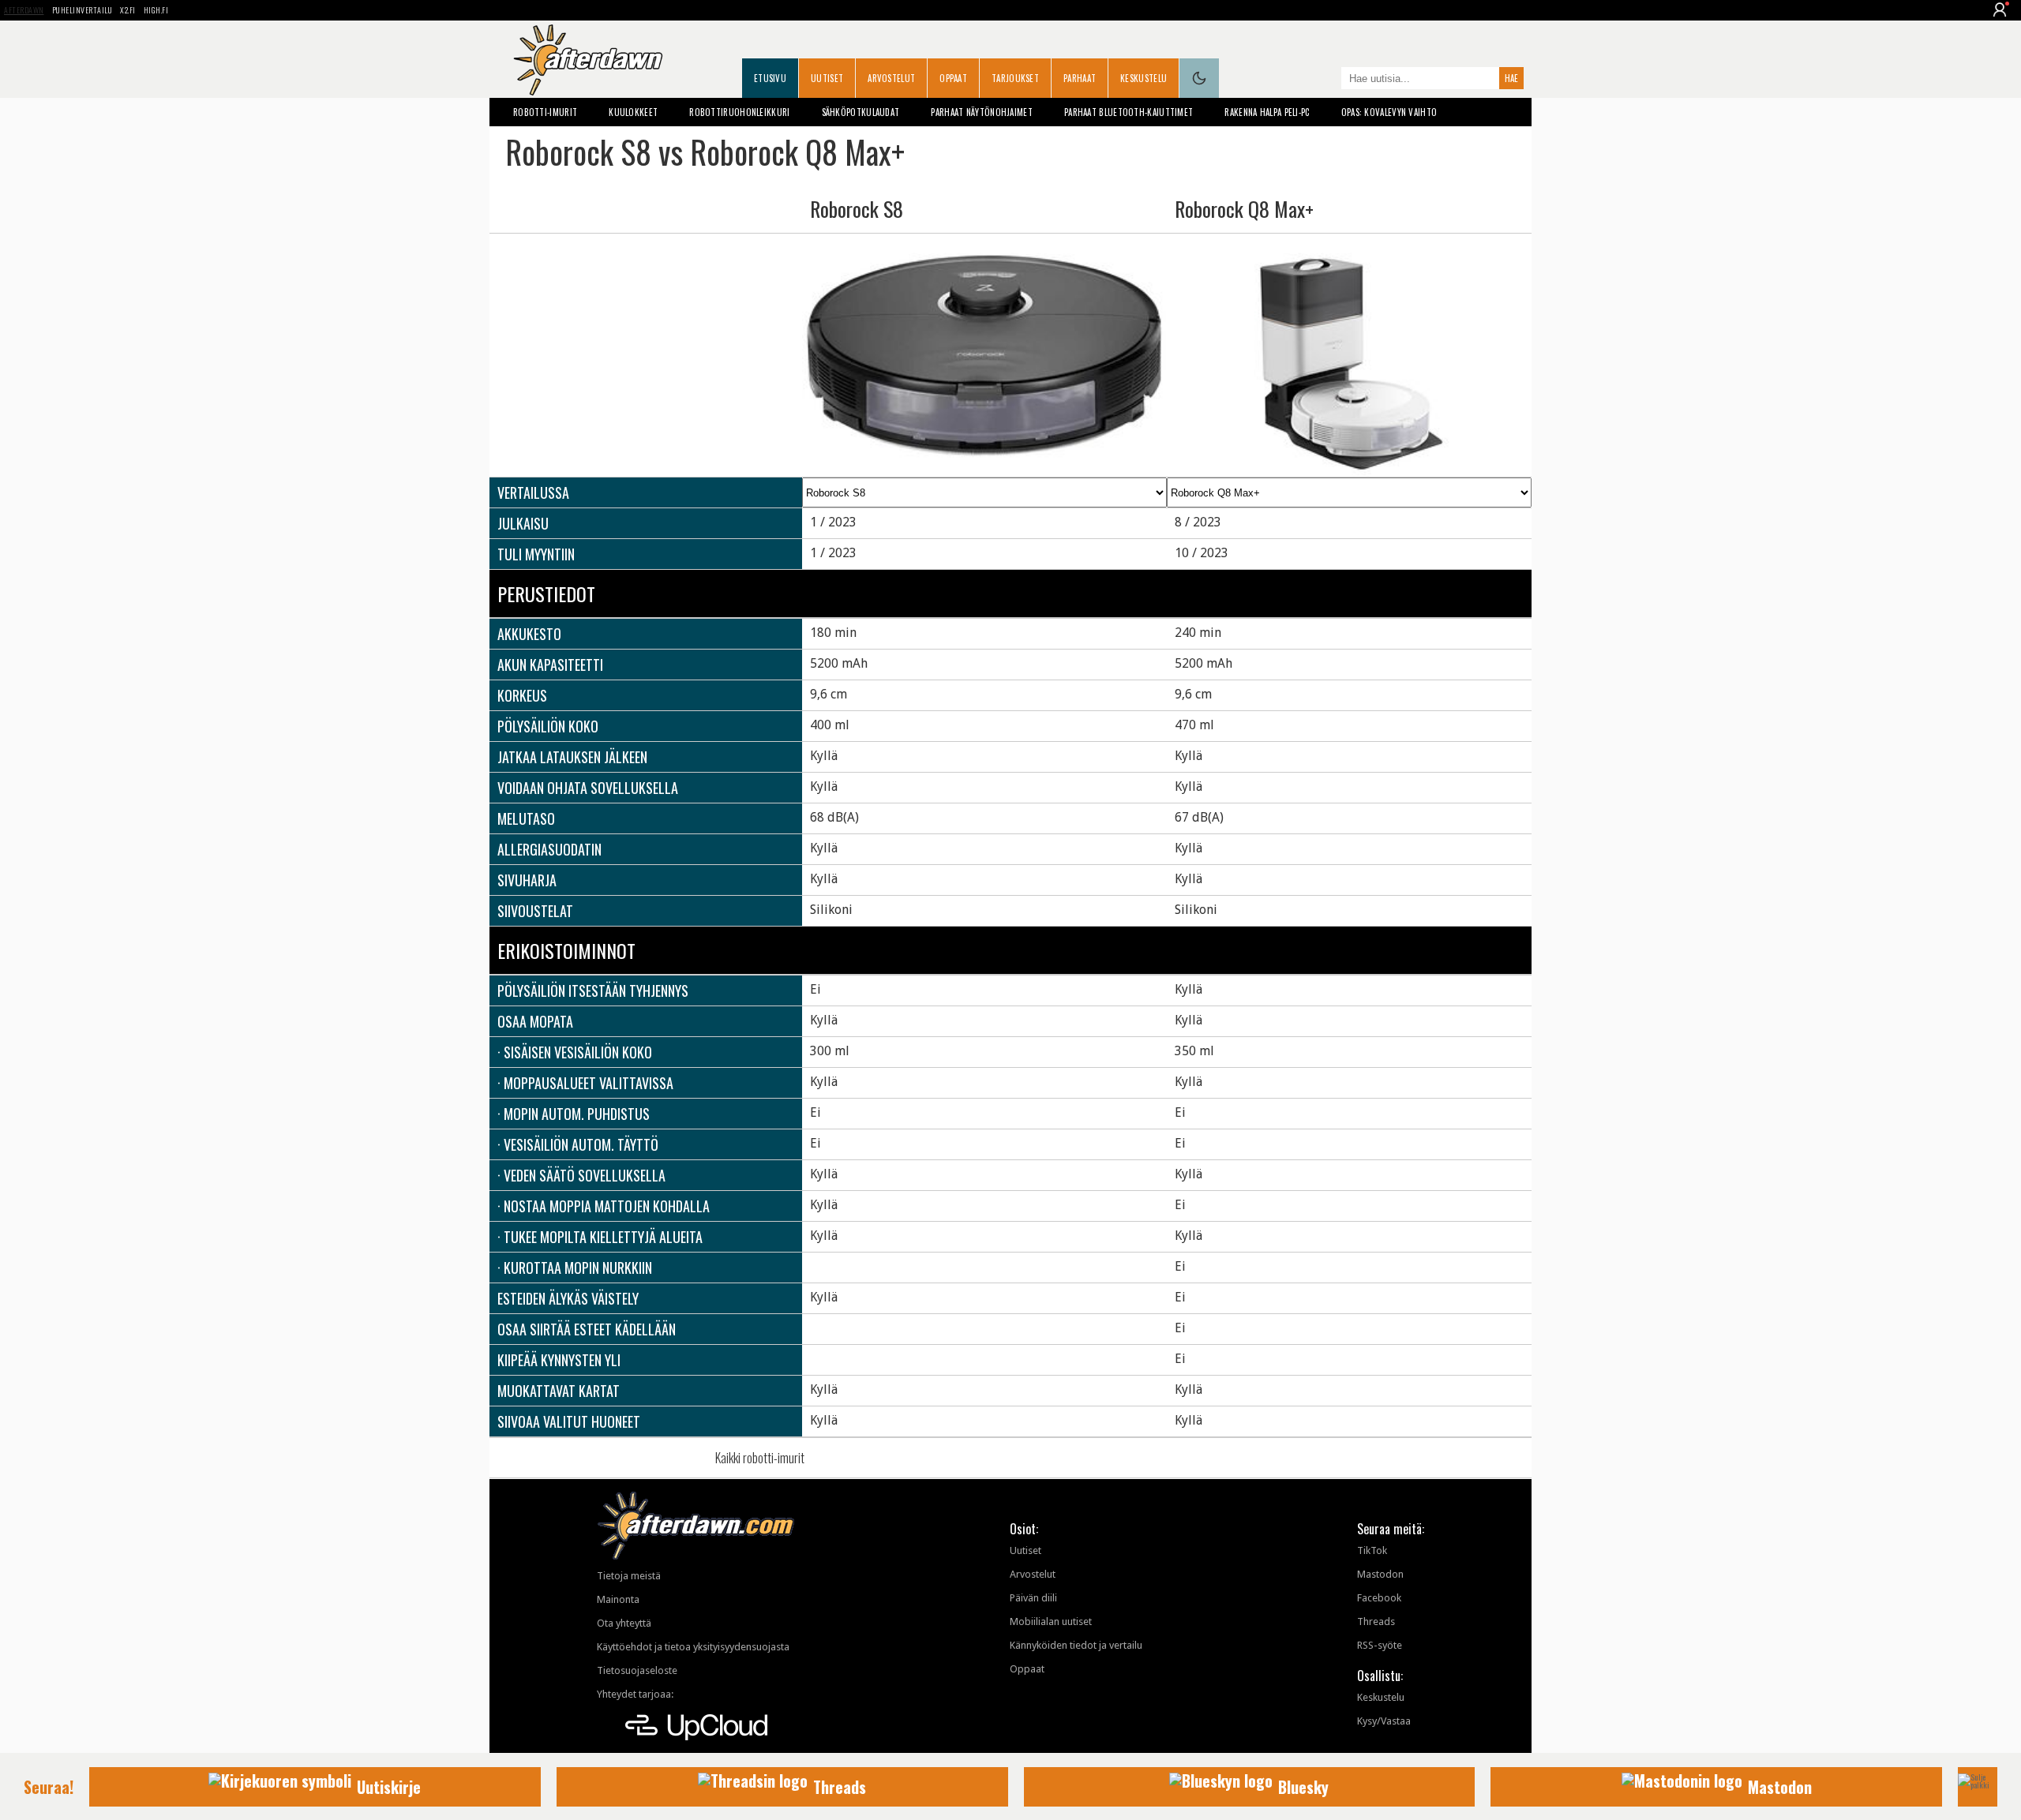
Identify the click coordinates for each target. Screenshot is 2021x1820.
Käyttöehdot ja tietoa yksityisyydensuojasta (693, 1647)
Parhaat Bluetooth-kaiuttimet (1129, 112)
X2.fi (128, 10)
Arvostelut (891, 78)
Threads (1376, 1622)
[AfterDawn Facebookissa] (1325, 80)
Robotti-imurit (545, 112)
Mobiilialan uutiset (1051, 1622)
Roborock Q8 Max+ (1244, 209)
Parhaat (1080, 78)
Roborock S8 (857, 209)
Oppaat (953, 78)
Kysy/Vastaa (1384, 1721)
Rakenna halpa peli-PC (1267, 112)
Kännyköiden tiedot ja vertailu (1076, 1645)
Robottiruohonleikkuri (739, 112)
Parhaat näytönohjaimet (982, 112)
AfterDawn (24, 10)
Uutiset (827, 78)
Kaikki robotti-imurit (760, 1458)
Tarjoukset (1015, 78)
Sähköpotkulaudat (861, 112)
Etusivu (770, 78)
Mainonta (618, 1599)
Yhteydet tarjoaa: (635, 1694)
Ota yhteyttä (624, 1623)
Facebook (1379, 1598)
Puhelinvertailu (82, 10)
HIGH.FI (156, 10)
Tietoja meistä (629, 1576)
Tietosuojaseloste (637, 1670)
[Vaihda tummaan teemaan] (1199, 78)
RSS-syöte (1380, 1645)
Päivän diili (1033, 1598)
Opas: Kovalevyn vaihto (1389, 112)
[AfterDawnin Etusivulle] (588, 60)
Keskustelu (1144, 78)
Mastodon (1380, 1574)
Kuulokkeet (633, 112)
